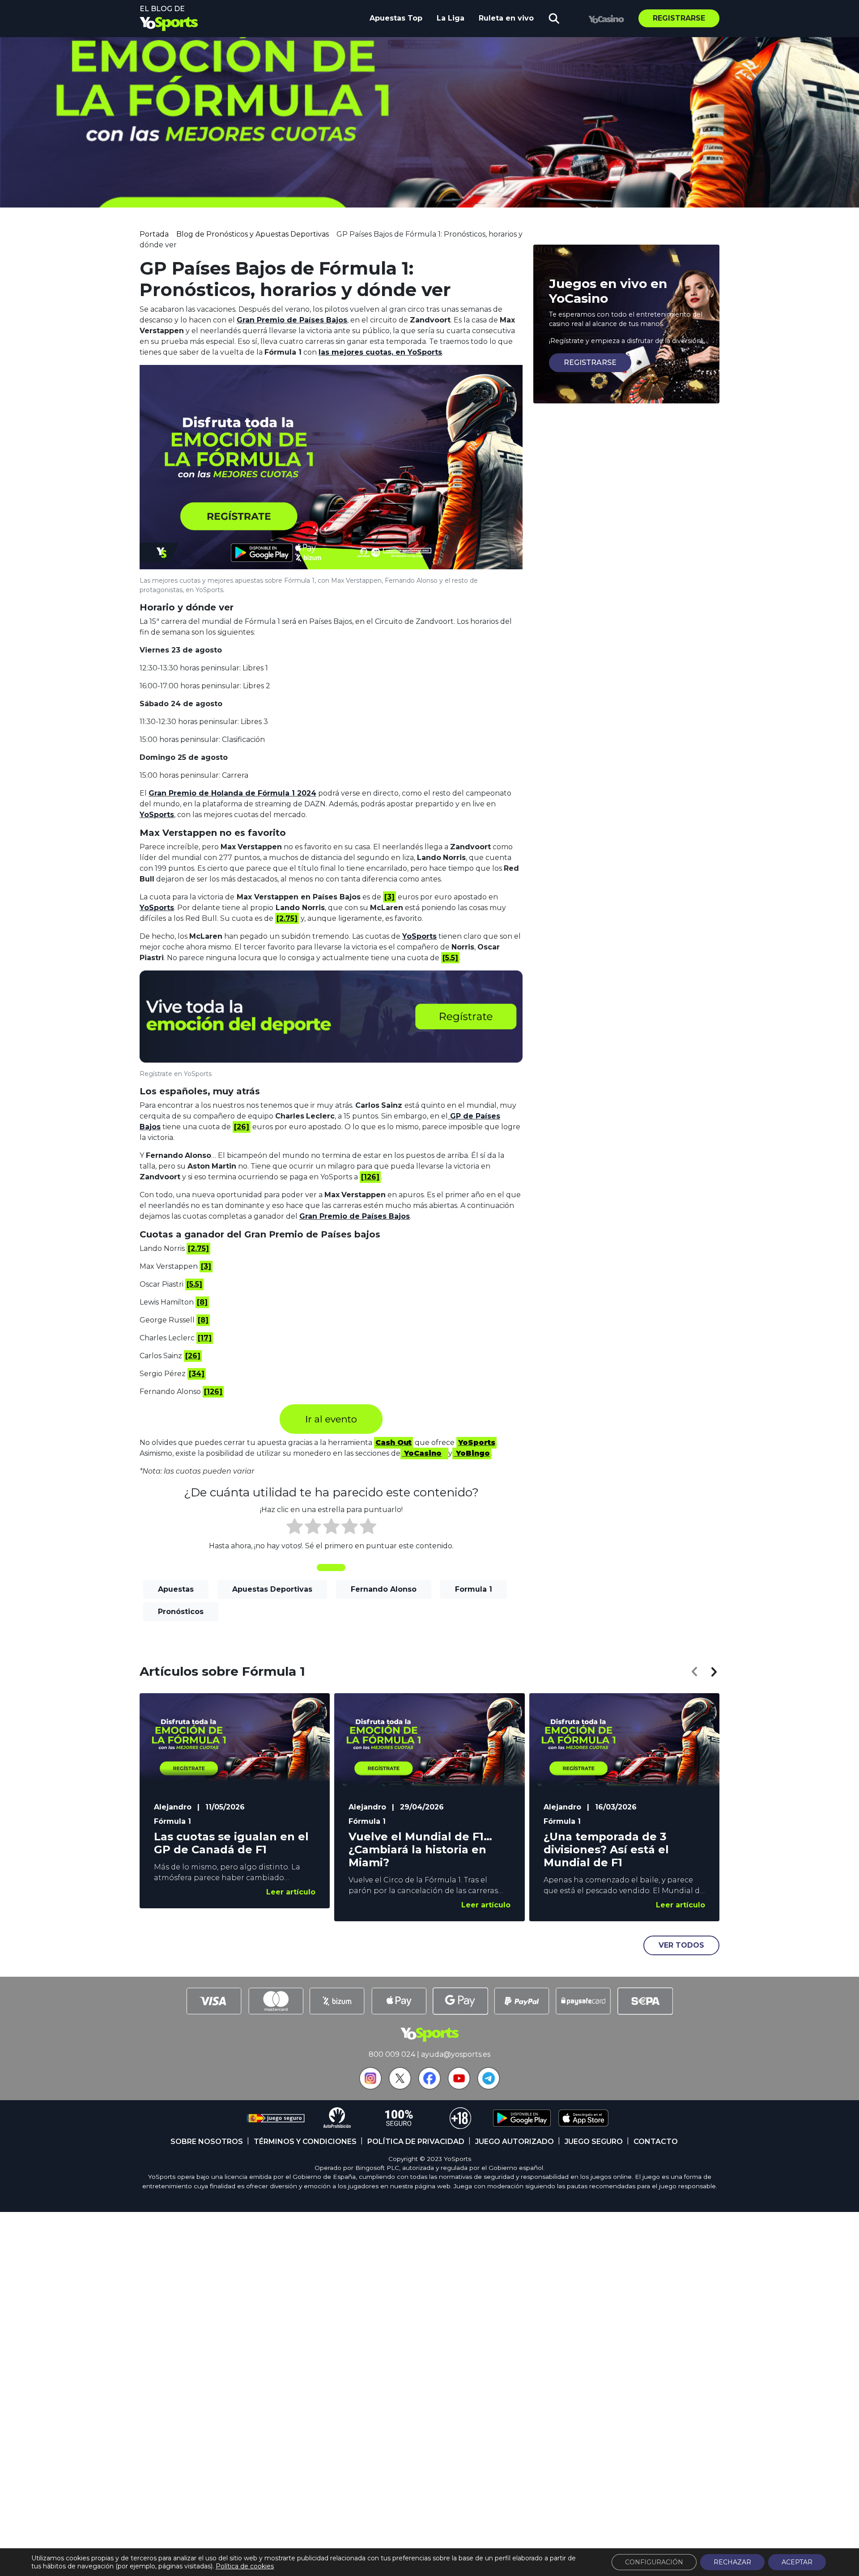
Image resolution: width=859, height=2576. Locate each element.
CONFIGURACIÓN (654, 2562)
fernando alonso (384, 1589)
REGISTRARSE (590, 362)
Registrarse (679, 18)
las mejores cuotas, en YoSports (380, 352)
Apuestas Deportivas (272, 1589)
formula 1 (474, 1589)
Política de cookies (245, 2566)
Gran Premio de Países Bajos (292, 320)
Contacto (656, 2142)
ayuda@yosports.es (456, 2054)
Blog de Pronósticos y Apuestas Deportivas (253, 234)
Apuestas (176, 1589)
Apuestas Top (396, 18)
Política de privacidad (416, 2142)
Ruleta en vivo (506, 18)
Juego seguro (594, 2142)
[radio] (295, 1528)
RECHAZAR (732, 2562)
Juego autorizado (515, 2142)
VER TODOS (681, 1945)
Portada (154, 234)
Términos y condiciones (305, 2142)
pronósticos (181, 1612)
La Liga (451, 18)
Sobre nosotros (207, 2142)
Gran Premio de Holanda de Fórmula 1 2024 (232, 793)
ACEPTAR (797, 2562)
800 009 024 (392, 2054)
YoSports (157, 815)
